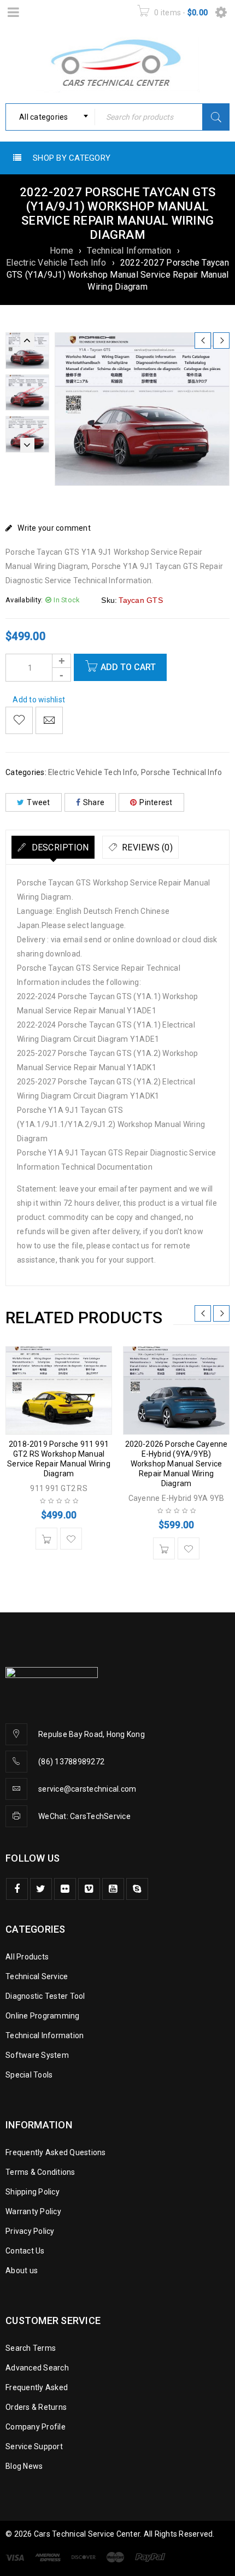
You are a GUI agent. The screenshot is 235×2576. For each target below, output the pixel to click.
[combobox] (50, 117)
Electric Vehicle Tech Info (56, 263)
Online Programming (43, 2016)
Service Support (34, 2446)
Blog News (24, 2466)
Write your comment (54, 528)
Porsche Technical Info (182, 772)
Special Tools (29, 2075)
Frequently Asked (37, 2387)
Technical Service (37, 1976)
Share (94, 802)
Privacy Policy (30, 2231)
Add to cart (128, 667)
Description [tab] (59, 847)
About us (22, 2270)
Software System (37, 2055)
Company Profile (36, 2427)
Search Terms (31, 2348)
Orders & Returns (36, 2407)
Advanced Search (37, 2368)
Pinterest (156, 802)
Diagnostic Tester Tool (45, 1996)
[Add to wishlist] (19, 720)
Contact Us (25, 2251)
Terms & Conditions (40, 2172)
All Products (27, 1957)
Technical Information (129, 251)
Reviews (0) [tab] (146, 847)
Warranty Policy (33, 2211)
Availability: (24, 600)
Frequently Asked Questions (56, 2152)
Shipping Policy (33, 2192)
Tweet (38, 802)
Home (61, 251)
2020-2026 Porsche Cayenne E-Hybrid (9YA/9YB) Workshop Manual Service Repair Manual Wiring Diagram (177, 1464)
